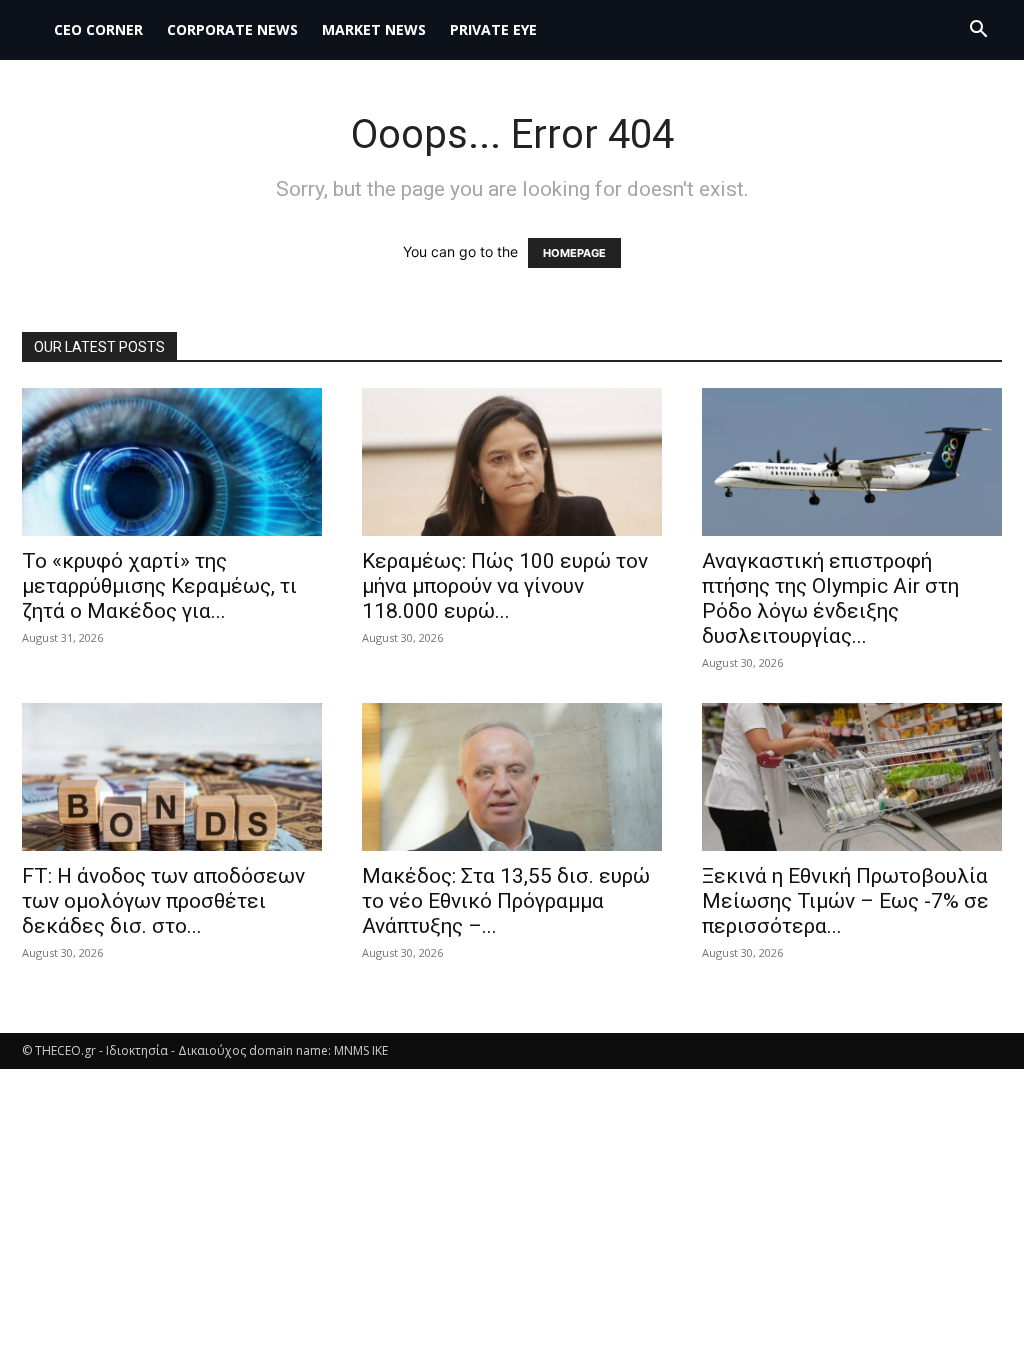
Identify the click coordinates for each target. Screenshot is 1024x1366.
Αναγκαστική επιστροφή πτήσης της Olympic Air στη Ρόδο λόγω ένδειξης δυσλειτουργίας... (830, 598)
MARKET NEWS (374, 29)
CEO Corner (98, 29)
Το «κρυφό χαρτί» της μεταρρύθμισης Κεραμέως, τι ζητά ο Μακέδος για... (159, 586)
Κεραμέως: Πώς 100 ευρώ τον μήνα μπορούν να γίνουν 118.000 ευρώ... (505, 586)
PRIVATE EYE (493, 29)
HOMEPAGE (574, 253)
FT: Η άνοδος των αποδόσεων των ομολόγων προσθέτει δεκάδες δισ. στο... (163, 901)
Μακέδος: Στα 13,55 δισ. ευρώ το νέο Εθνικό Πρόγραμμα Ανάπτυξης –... (506, 901)
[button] (978, 31)
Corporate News (232, 29)
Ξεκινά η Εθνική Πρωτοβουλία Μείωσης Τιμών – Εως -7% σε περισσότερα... (845, 901)
